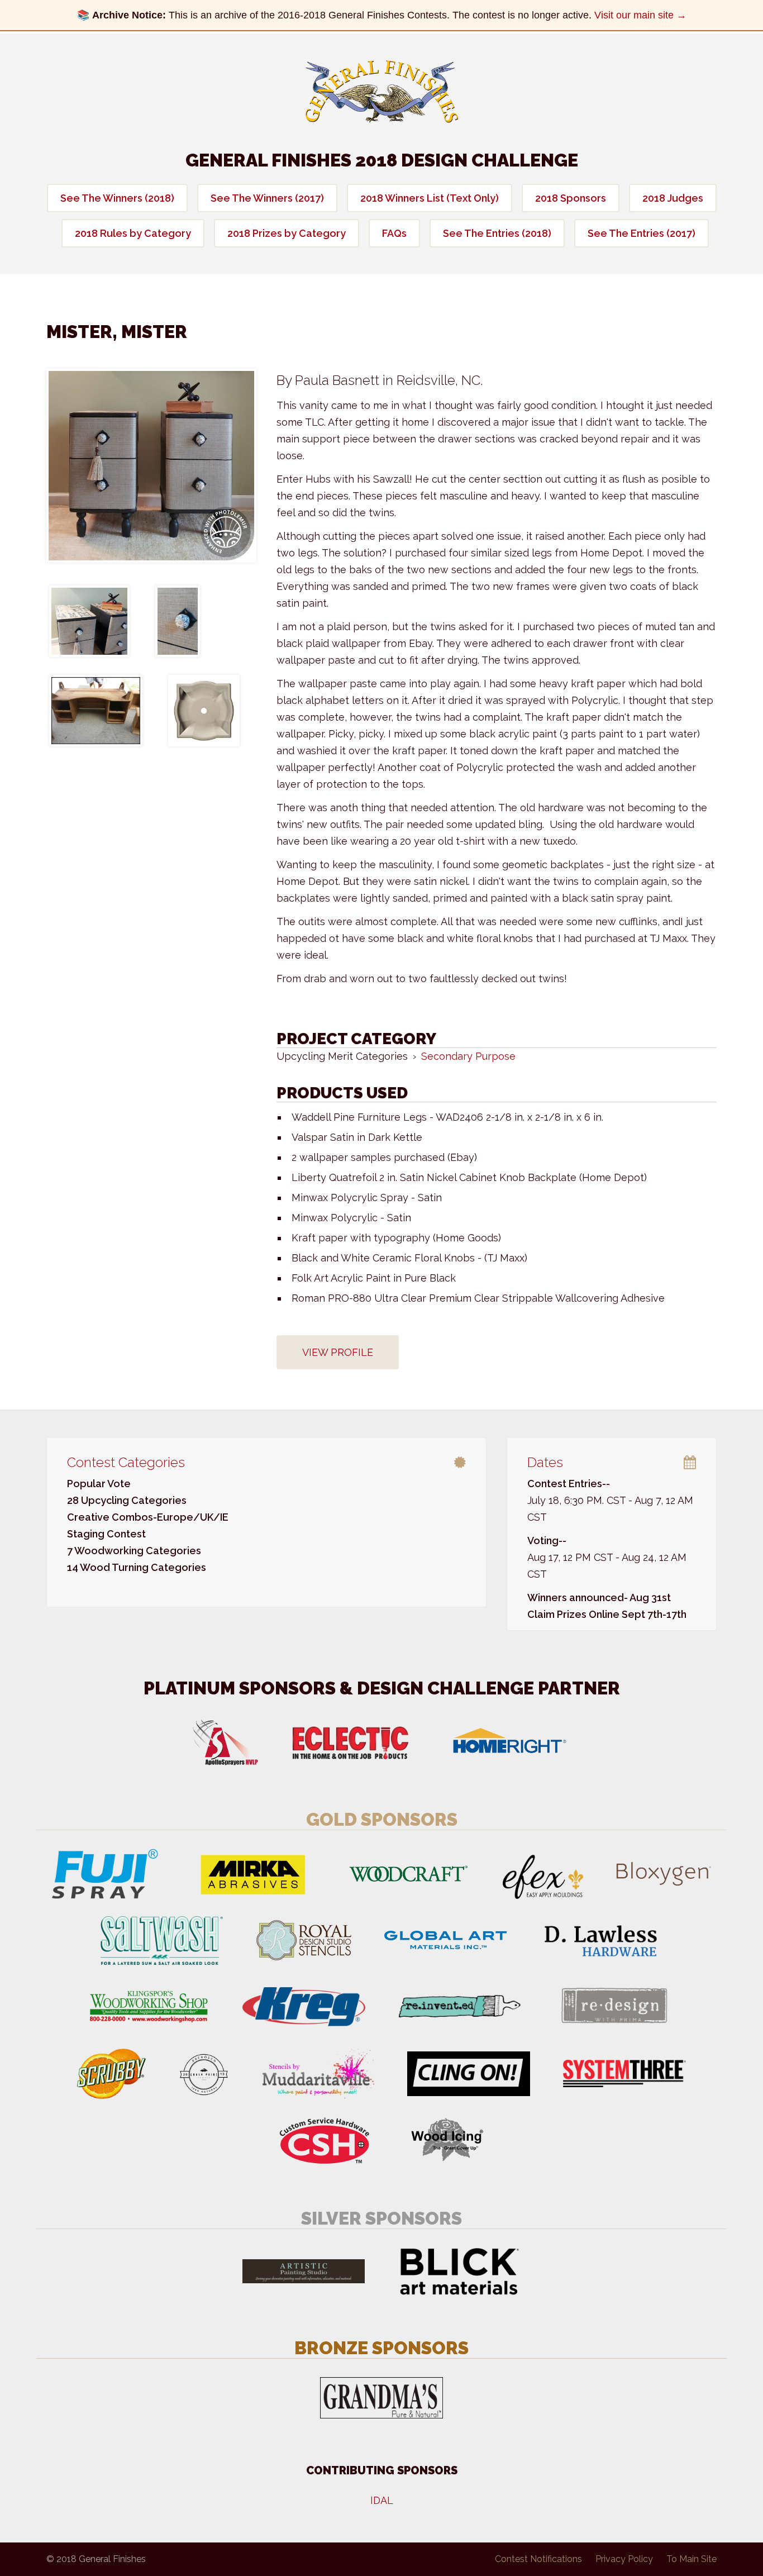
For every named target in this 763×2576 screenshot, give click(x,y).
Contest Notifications (538, 2559)
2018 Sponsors (571, 198)
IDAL (382, 2500)
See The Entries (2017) (642, 233)
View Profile (338, 1352)
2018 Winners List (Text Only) (430, 198)
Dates (545, 1462)
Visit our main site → (640, 15)
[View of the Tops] (89, 621)
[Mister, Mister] (151, 466)
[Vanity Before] (96, 711)
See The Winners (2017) (267, 198)
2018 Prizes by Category (287, 233)
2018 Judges (673, 198)
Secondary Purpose (468, 1056)
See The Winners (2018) (117, 198)
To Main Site (692, 2559)
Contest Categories (126, 1462)
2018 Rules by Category (133, 233)
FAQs (394, 233)
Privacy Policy (624, 2559)
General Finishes (382, 92)
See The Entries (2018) (497, 233)
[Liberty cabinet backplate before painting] (204, 711)
